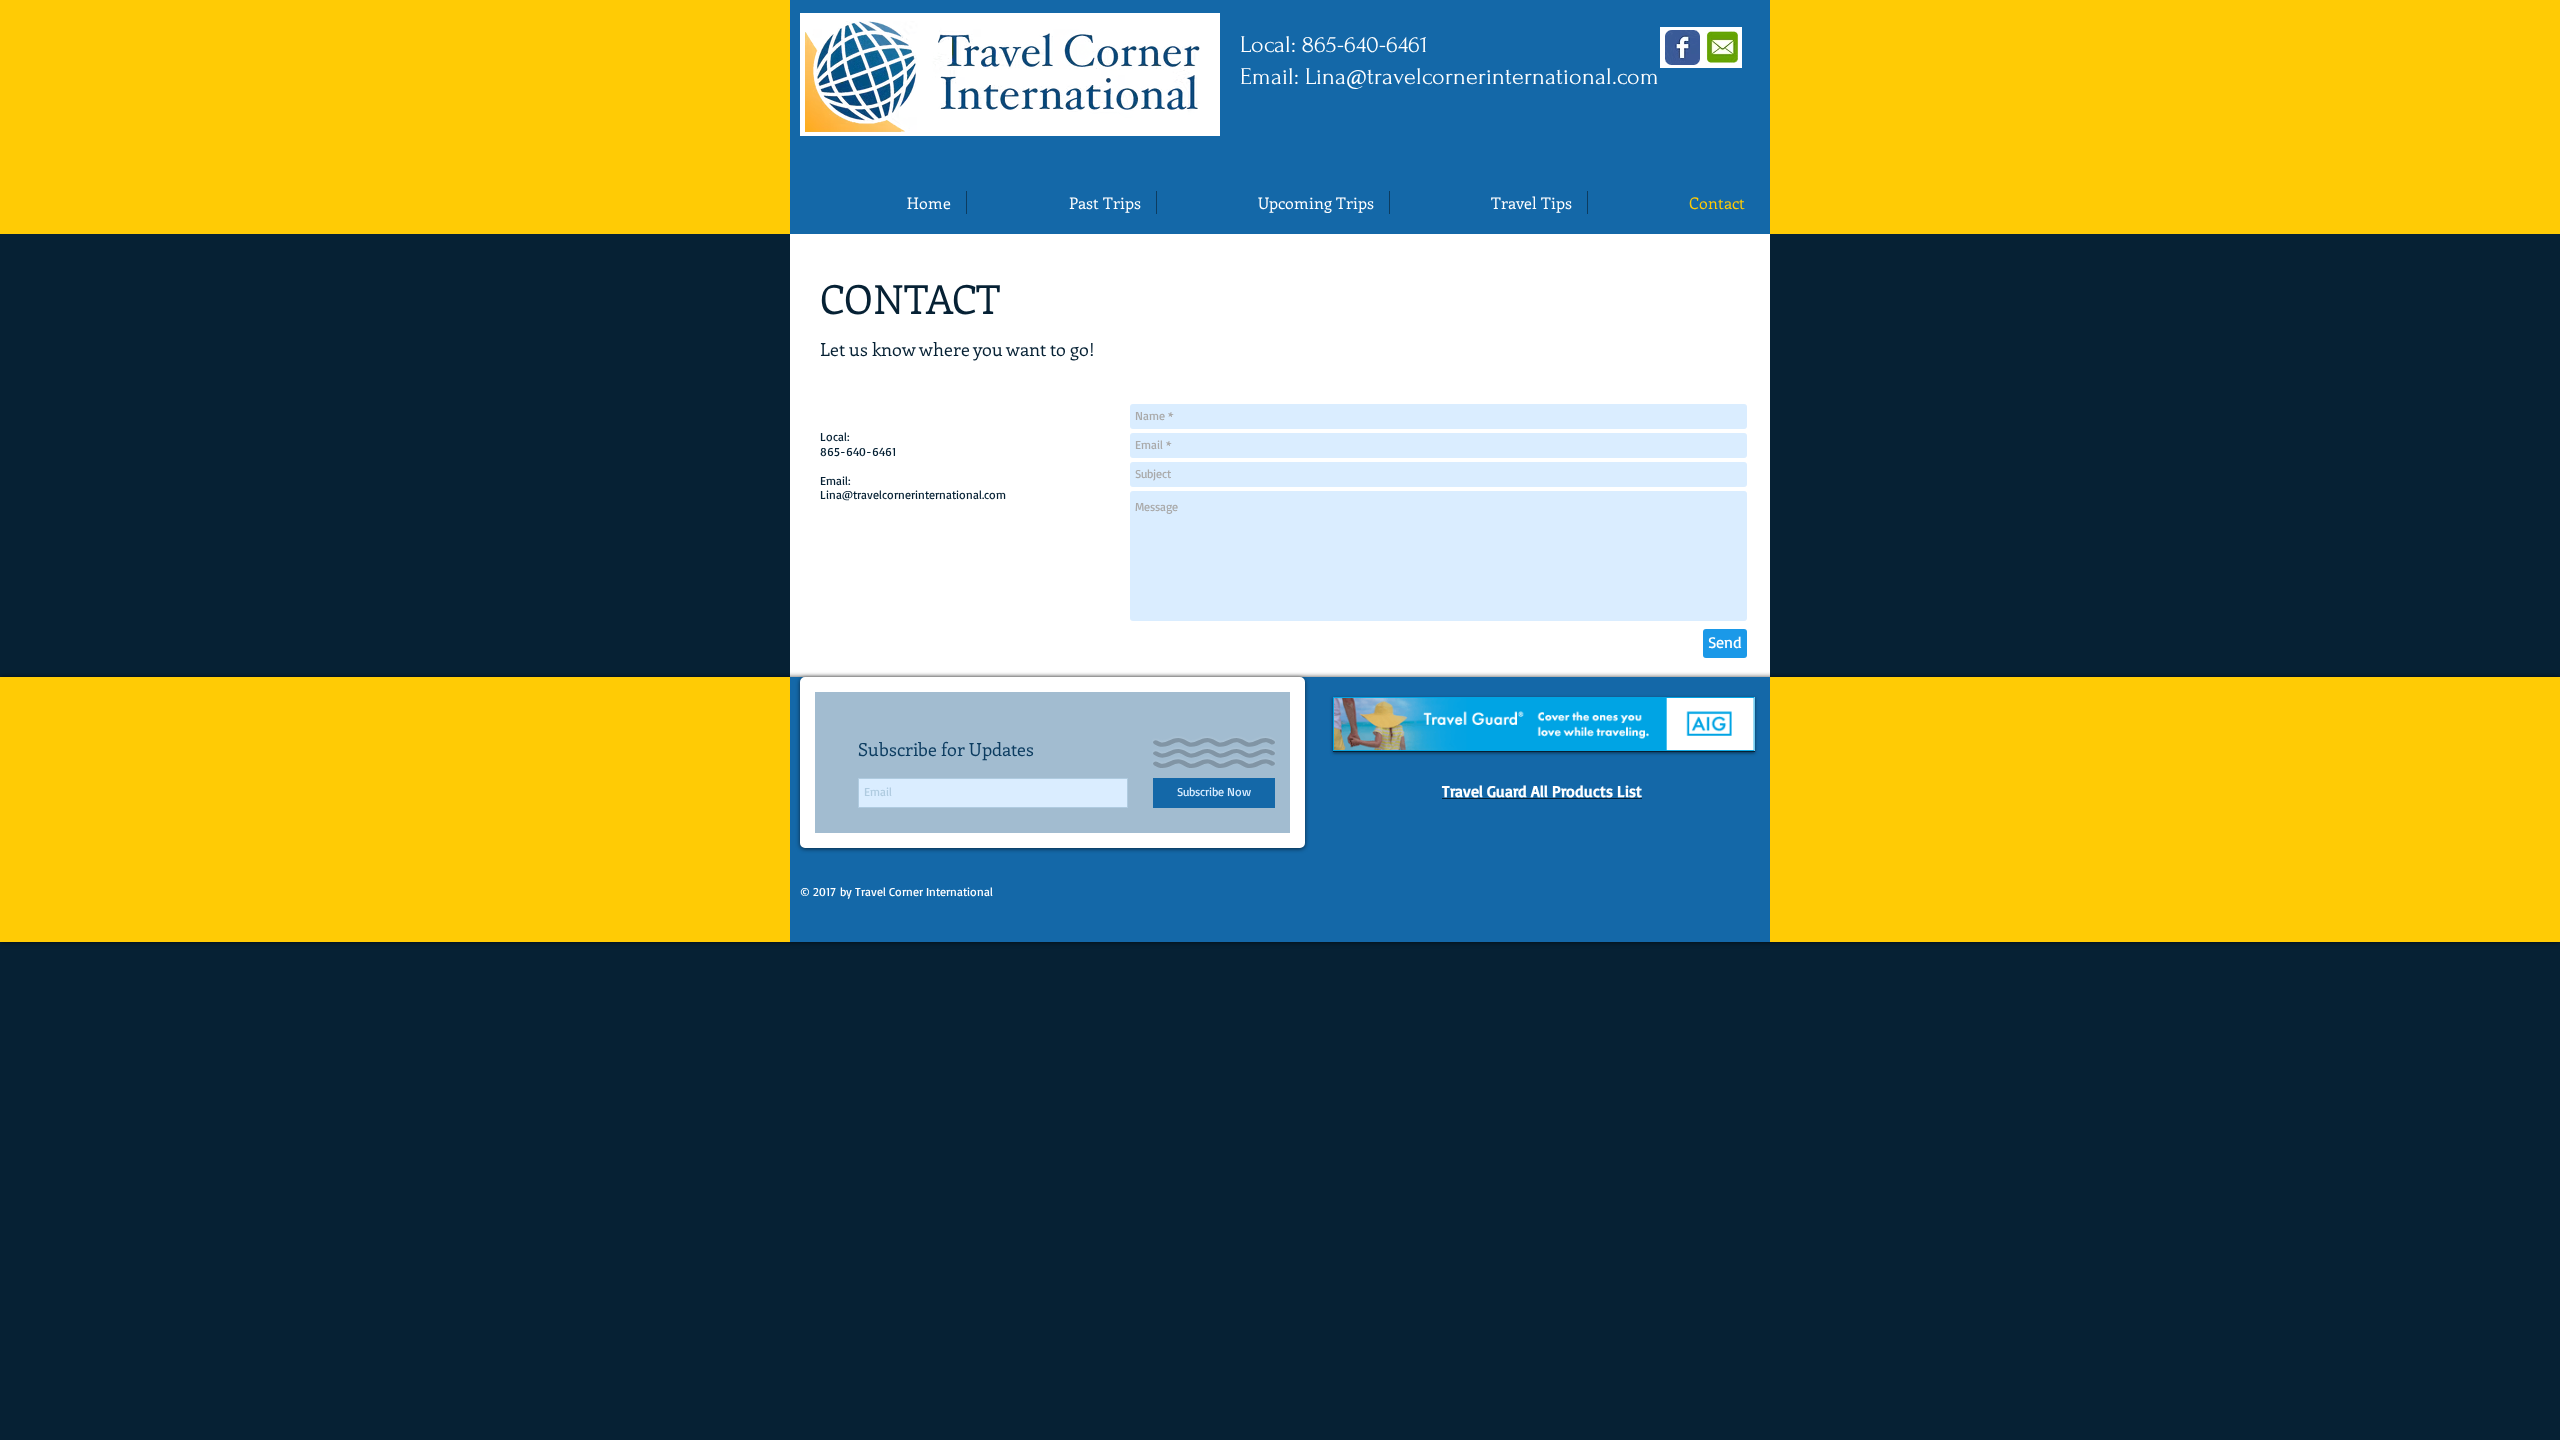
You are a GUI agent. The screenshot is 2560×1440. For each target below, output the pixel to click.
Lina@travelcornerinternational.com (1482, 76)
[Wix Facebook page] (1682, 47)
